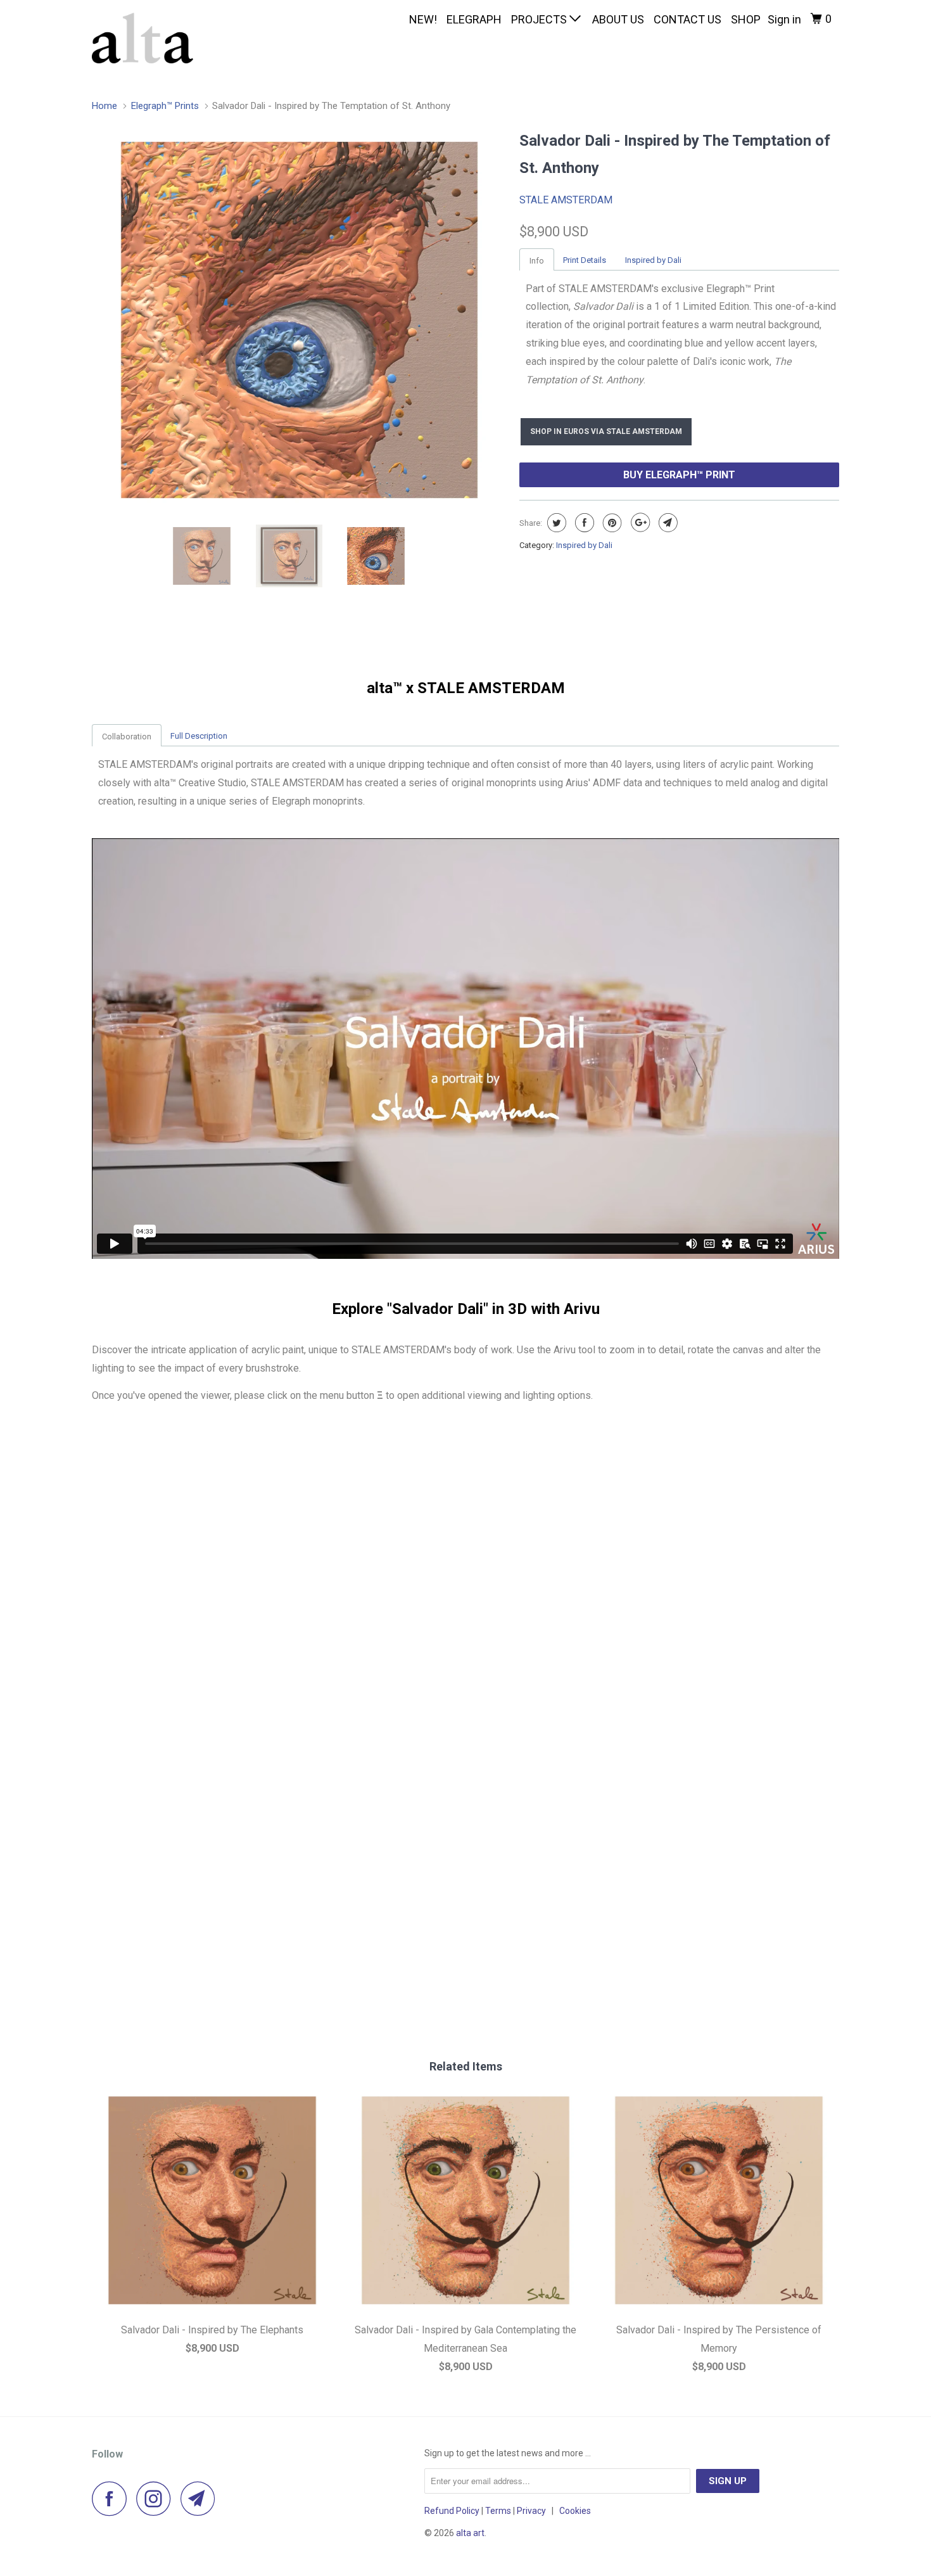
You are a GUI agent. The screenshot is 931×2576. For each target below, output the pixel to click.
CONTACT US (687, 19)
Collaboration (127, 736)
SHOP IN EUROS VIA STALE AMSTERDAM (606, 431)
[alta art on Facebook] (113, 2498)
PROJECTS (540, 19)
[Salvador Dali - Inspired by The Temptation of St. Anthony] (299, 320)
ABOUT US (618, 19)
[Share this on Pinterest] (611, 523)
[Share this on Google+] (639, 523)
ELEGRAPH (474, 19)
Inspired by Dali (653, 260)
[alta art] (157, 38)
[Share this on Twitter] (555, 523)
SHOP (746, 19)
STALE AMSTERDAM (566, 200)
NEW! (423, 19)
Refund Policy (452, 2511)
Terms (498, 2511)
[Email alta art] (201, 2498)
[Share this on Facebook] (583, 523)
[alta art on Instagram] (157, 2498)
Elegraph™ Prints (165, 106)
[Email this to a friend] (667, 523)
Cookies (575, 2511)
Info (537, 261)
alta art (470, 2533)
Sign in (784, 19)
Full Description (199, 736)
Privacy (531, 2511)
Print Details (585, 260)
